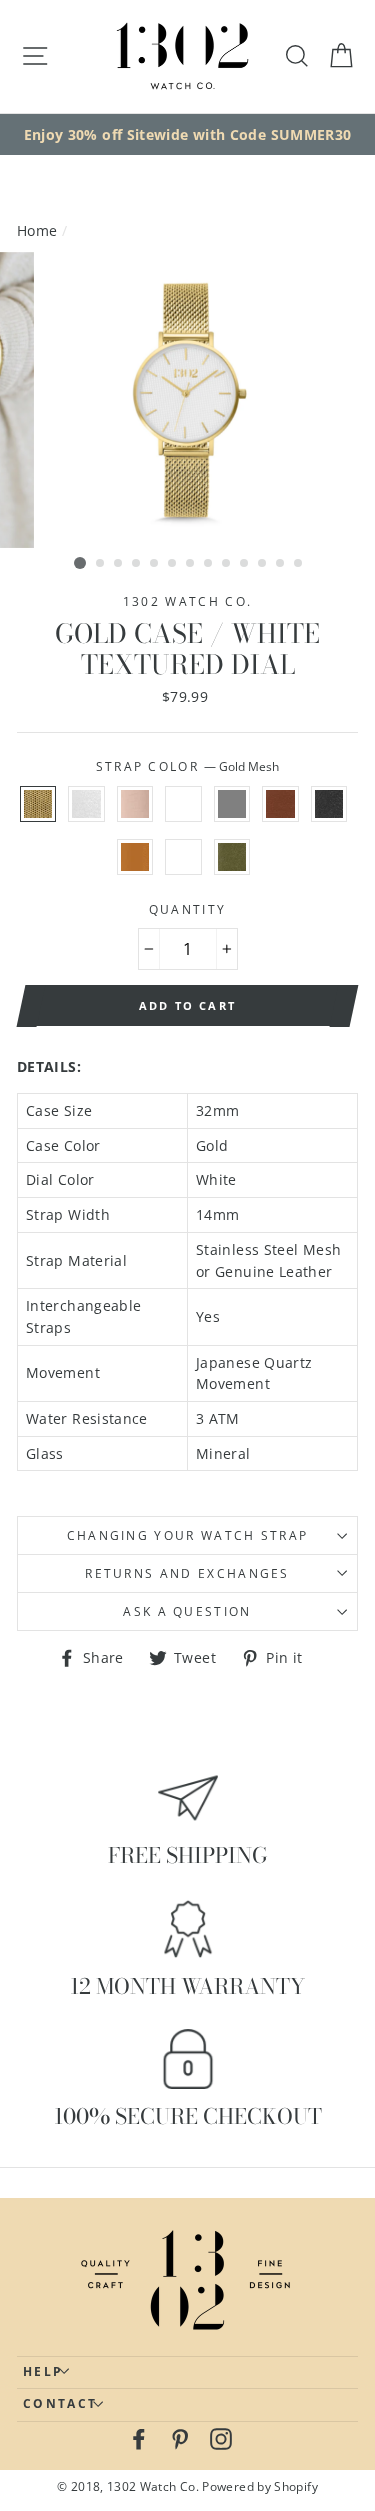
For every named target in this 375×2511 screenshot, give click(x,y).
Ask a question (187, 1611)
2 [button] (101, 564)
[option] (187, 135)
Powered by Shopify (260, 2486)
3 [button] (119, 564)
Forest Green (232, 857)
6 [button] (173, 564)
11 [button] (263, 564)
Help (43, 2371)
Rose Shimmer (183, 804)
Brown (280, 804)
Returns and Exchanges (187, 1573)
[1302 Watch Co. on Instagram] (221, 2438)
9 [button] (227, 564)
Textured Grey (232, 804)
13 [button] (299, 564)
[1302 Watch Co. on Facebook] (139, 2438)
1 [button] (80, 563)
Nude (135, 804)
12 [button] (281, 564)
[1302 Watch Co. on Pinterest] (180, 2438)
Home (37, 230)
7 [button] (191, 564)
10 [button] (245, 564)
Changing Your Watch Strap (188, 1535)
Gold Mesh (38, 804)
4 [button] (137, 564)
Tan (135, 857)
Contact (60, 2403)
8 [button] (209, 564)
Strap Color (188, 766)
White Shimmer (86, 804)
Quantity (188, 909)
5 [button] (155, 564)
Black (329, 804)
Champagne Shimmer (183, 857)
